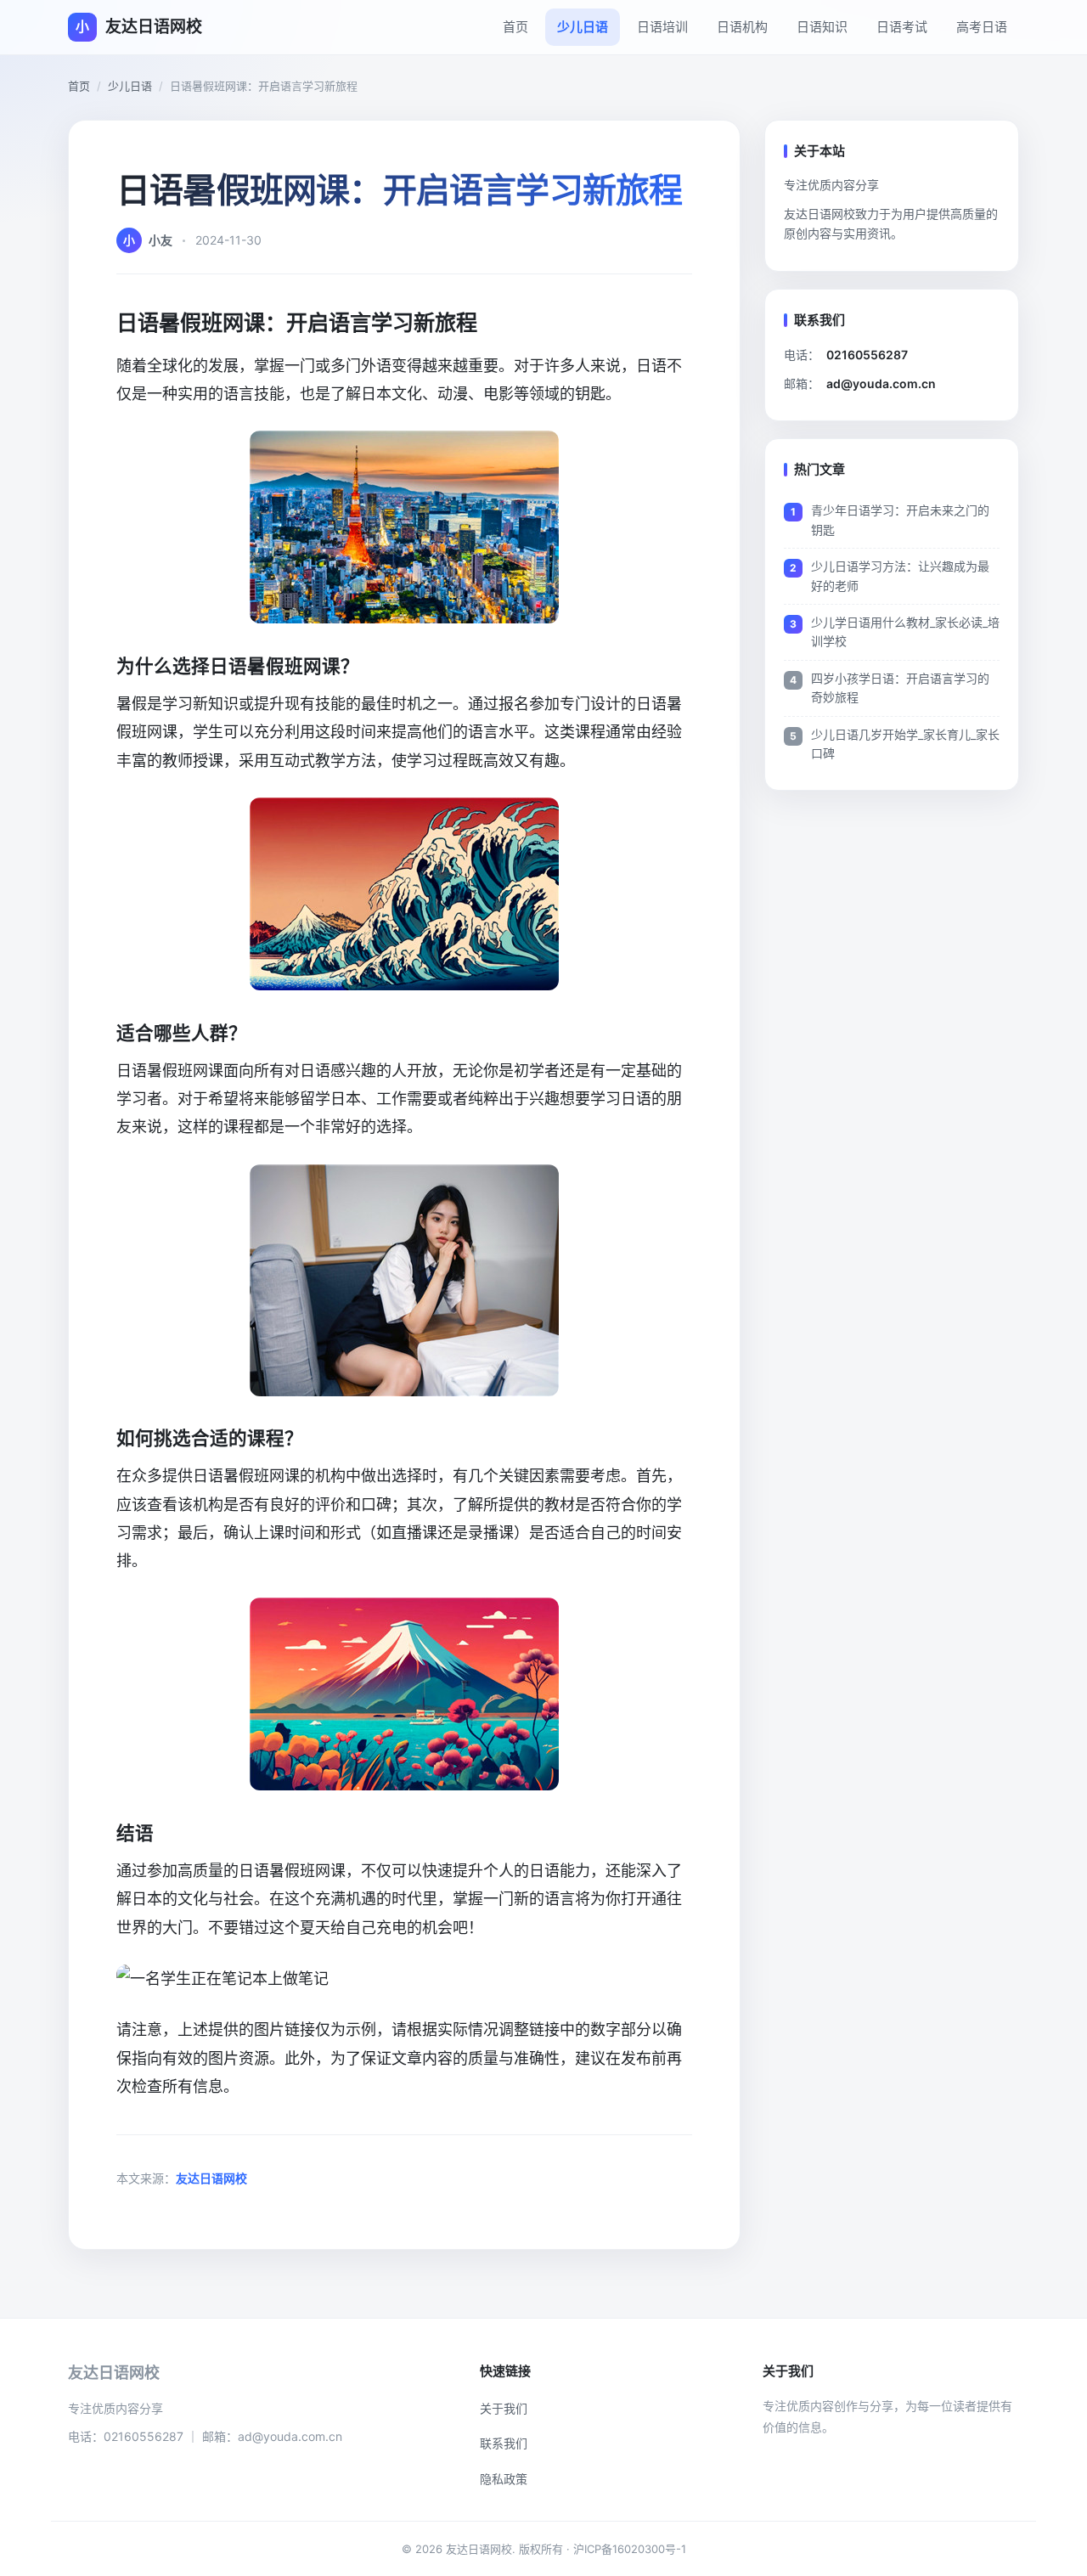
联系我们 (504, 2443)
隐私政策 (504, 2479)
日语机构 (742, 27)
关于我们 (504, 2408)
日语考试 (902, 27)
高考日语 (982, 27)
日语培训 (662, 27)
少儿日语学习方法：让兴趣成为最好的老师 (900, 575)
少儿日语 (583, 27)
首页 (515, 27)
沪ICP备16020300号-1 (630, 2549)
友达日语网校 (211, 2178)
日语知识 (822, 27)
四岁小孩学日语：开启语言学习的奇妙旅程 (900, 688)
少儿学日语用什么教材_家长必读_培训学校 (905, 631)
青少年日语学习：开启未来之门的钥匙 (900, 519)
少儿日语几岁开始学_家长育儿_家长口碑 (905, 744)
